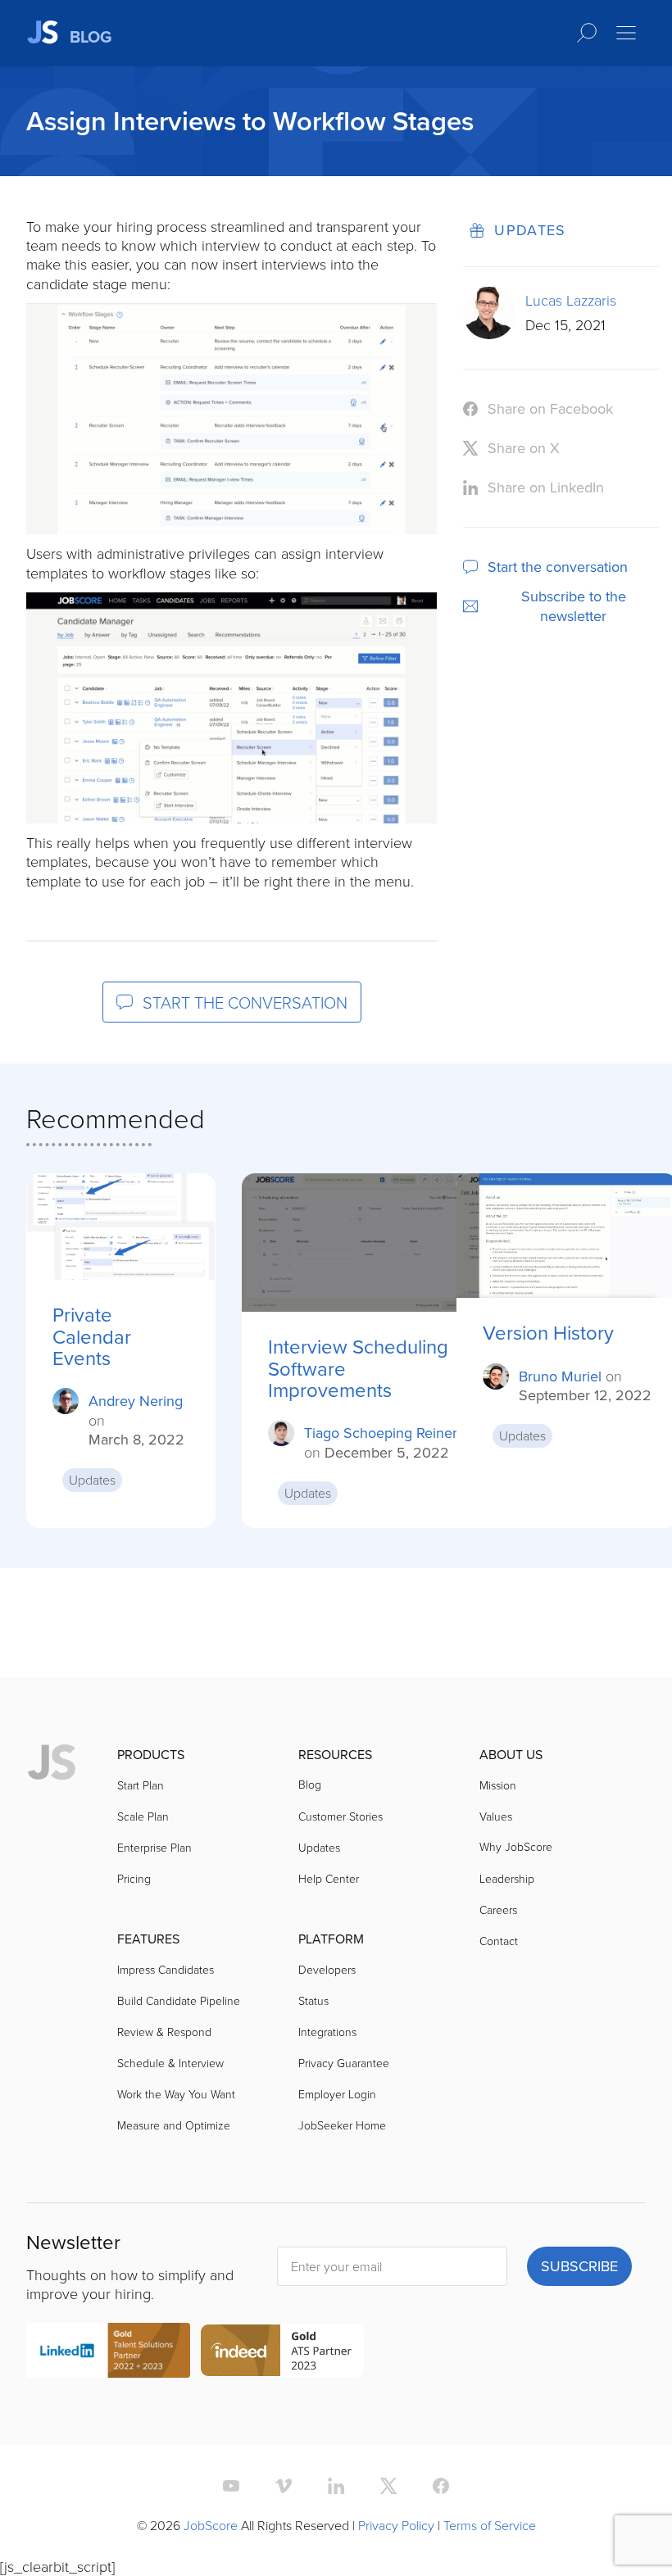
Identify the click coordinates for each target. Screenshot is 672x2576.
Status (313, 2000)
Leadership (507, 1878)
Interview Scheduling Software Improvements (358, 1368)
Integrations (327, 2032)
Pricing (134, 1878)
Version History (548, 1332)
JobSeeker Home (342, 2125)
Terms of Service (490, 2525)
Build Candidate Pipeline (179, 2000)
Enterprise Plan (154, 1847)
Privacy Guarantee (344, 2063)
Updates (530, 230)
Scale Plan (143, 1816)
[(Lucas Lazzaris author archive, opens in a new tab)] (489, 333)
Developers (327, 1969)
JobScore (211, 2525)
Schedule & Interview (170, 2063)
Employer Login (337, 2094)
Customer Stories (341, 1816)
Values (496, 1816)
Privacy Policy (396, 2525)
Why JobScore (516, 1846)
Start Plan (141, 1785)
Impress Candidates (166, 1969)
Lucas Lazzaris (571, 300)
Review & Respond (164, 2032)
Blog (310, 1784)
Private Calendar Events (92, 1336)
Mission (498, 1785)
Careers (498, 1909)
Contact (499, 1941)
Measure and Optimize (174, 2125)
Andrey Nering (136, 1401)
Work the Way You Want (176, 2094)
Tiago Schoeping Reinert (383, 1433)
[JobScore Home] (52, 1763)
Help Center (329, 1878)
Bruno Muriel (560, 1376)
